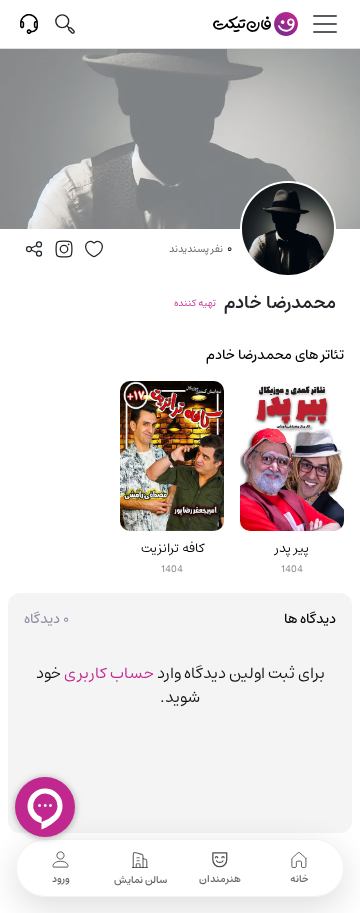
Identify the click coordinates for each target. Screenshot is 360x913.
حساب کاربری (109, 673)
